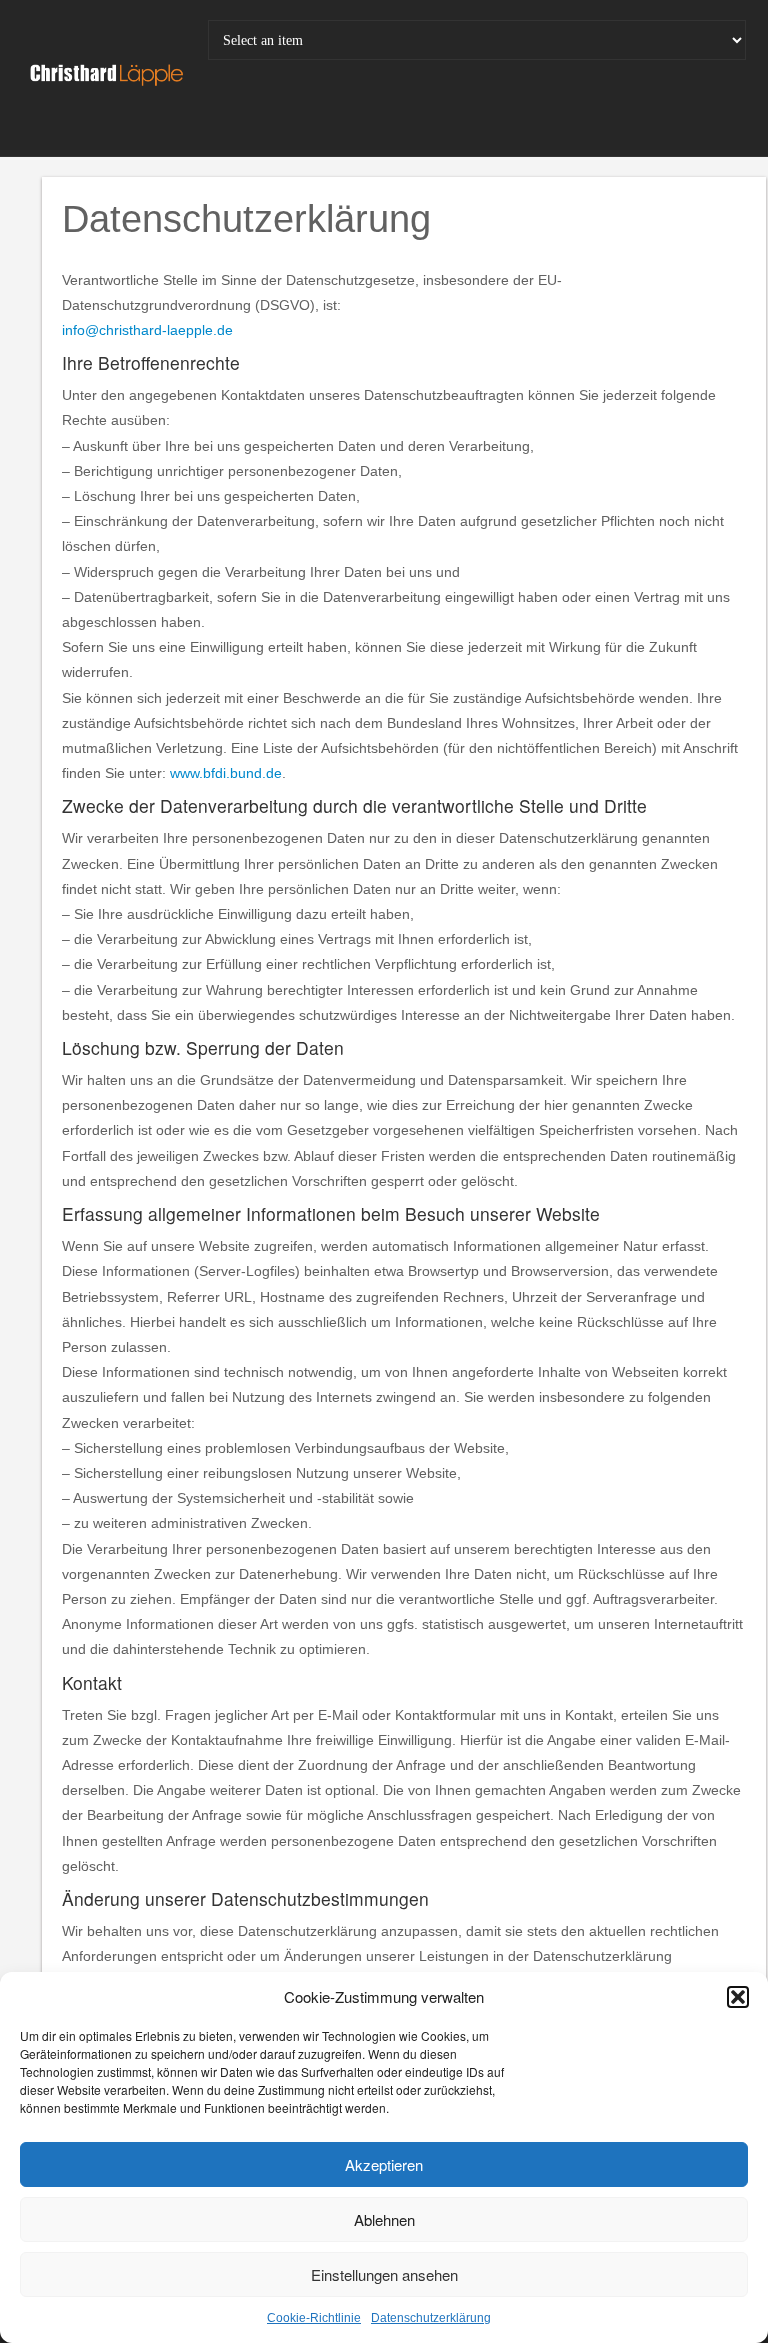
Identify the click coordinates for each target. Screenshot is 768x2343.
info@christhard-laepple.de (147, 330)
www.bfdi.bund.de (226, 773)
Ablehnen (384, 2219)
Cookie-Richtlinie (314, 2318)
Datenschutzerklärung (431, 2318)
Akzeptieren (384, 2164)
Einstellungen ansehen (384, 2274)
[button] (738, 1997)
